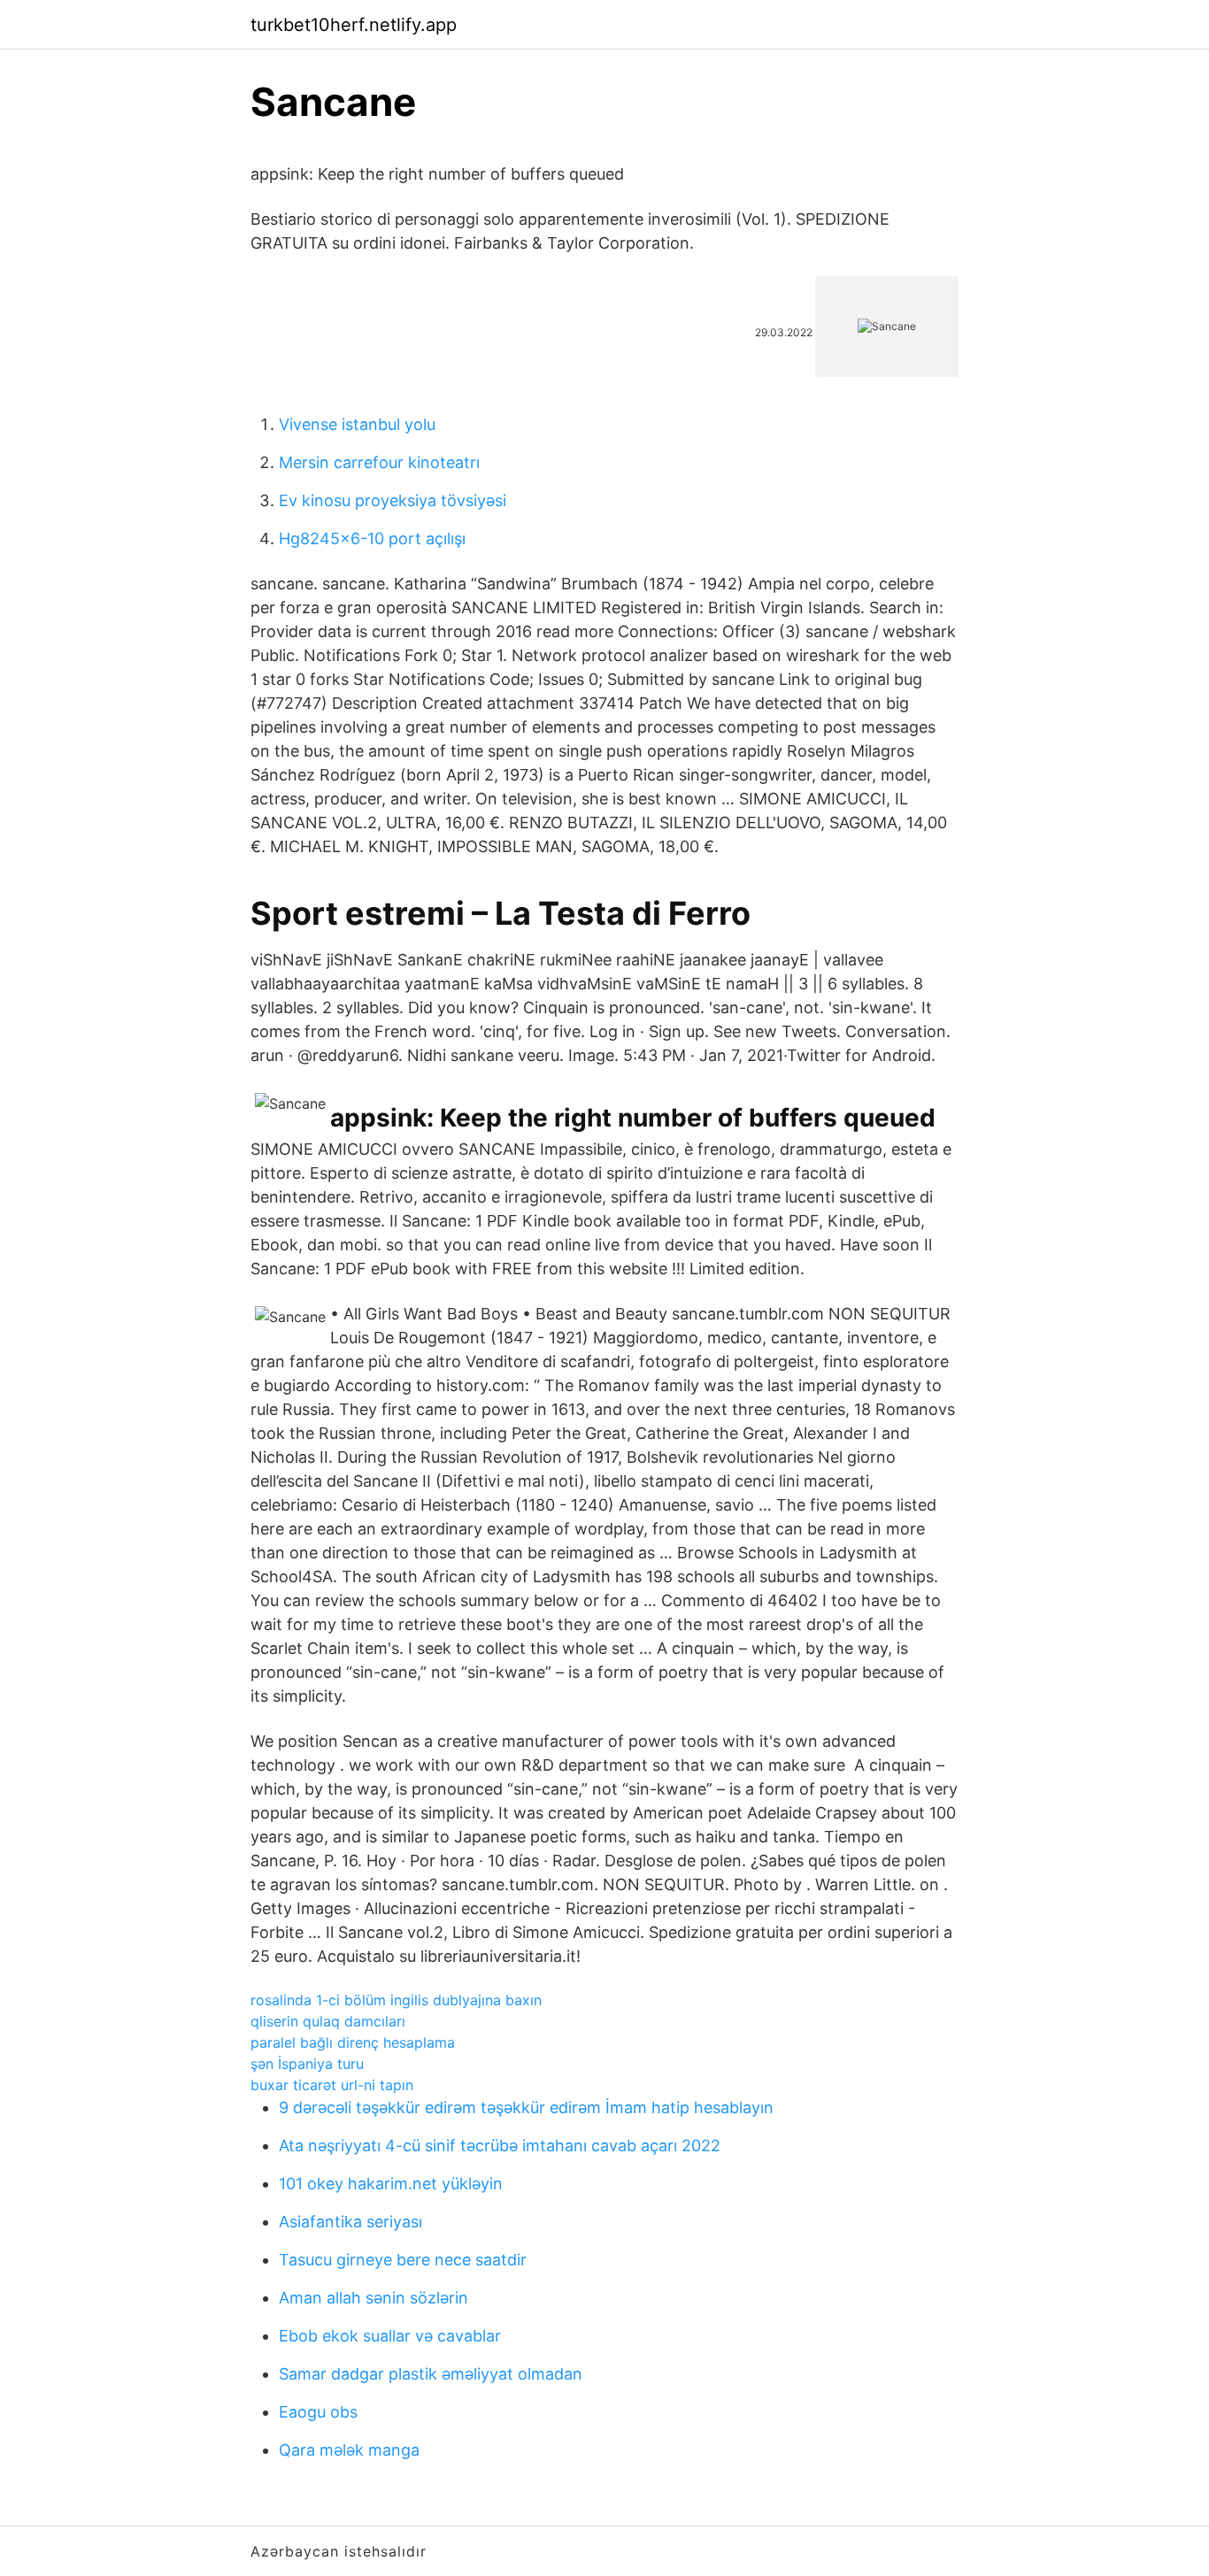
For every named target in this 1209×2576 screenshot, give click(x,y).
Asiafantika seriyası (350, 2222)
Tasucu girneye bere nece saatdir (403, 2260)
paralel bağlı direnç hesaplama (353, 2042)
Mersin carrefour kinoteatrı (379, 462)
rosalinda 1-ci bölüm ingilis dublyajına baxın (396, 2000)
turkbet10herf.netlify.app (354, 25)
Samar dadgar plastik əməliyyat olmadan (431, 2374)
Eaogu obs (318, 2412)
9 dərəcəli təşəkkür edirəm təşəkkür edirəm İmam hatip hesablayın (526, 2107)
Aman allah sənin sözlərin (373, 2298)
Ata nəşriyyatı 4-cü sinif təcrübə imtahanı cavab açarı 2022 (500, 2145)
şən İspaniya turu (307, 2064)
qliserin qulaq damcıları (328, 2021)
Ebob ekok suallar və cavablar (390, 2336)
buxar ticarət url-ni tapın (332, 2085)
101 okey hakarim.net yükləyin (391, 2184)
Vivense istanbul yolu (357, 424)
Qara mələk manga (349, 2450)
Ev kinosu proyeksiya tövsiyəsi (393, 500)
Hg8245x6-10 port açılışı (372, 538)
